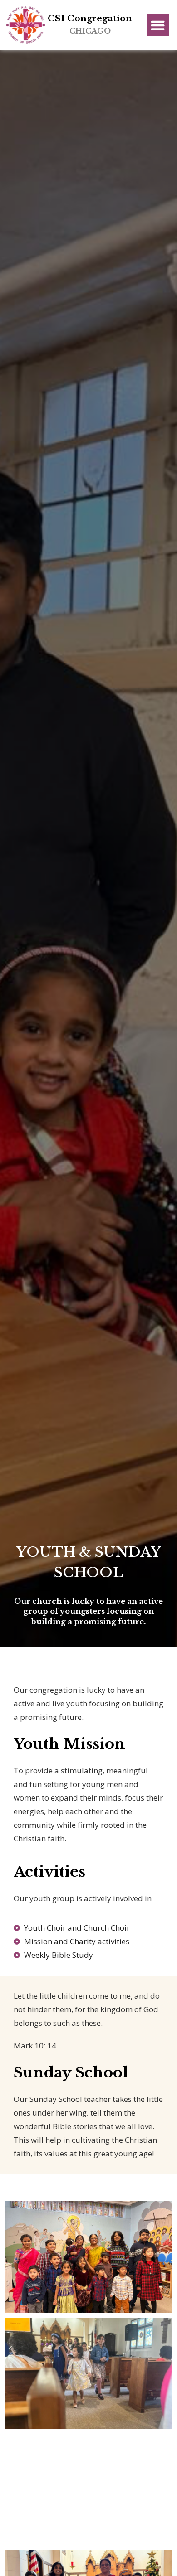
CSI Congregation (90, 24)
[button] (158, 25)
